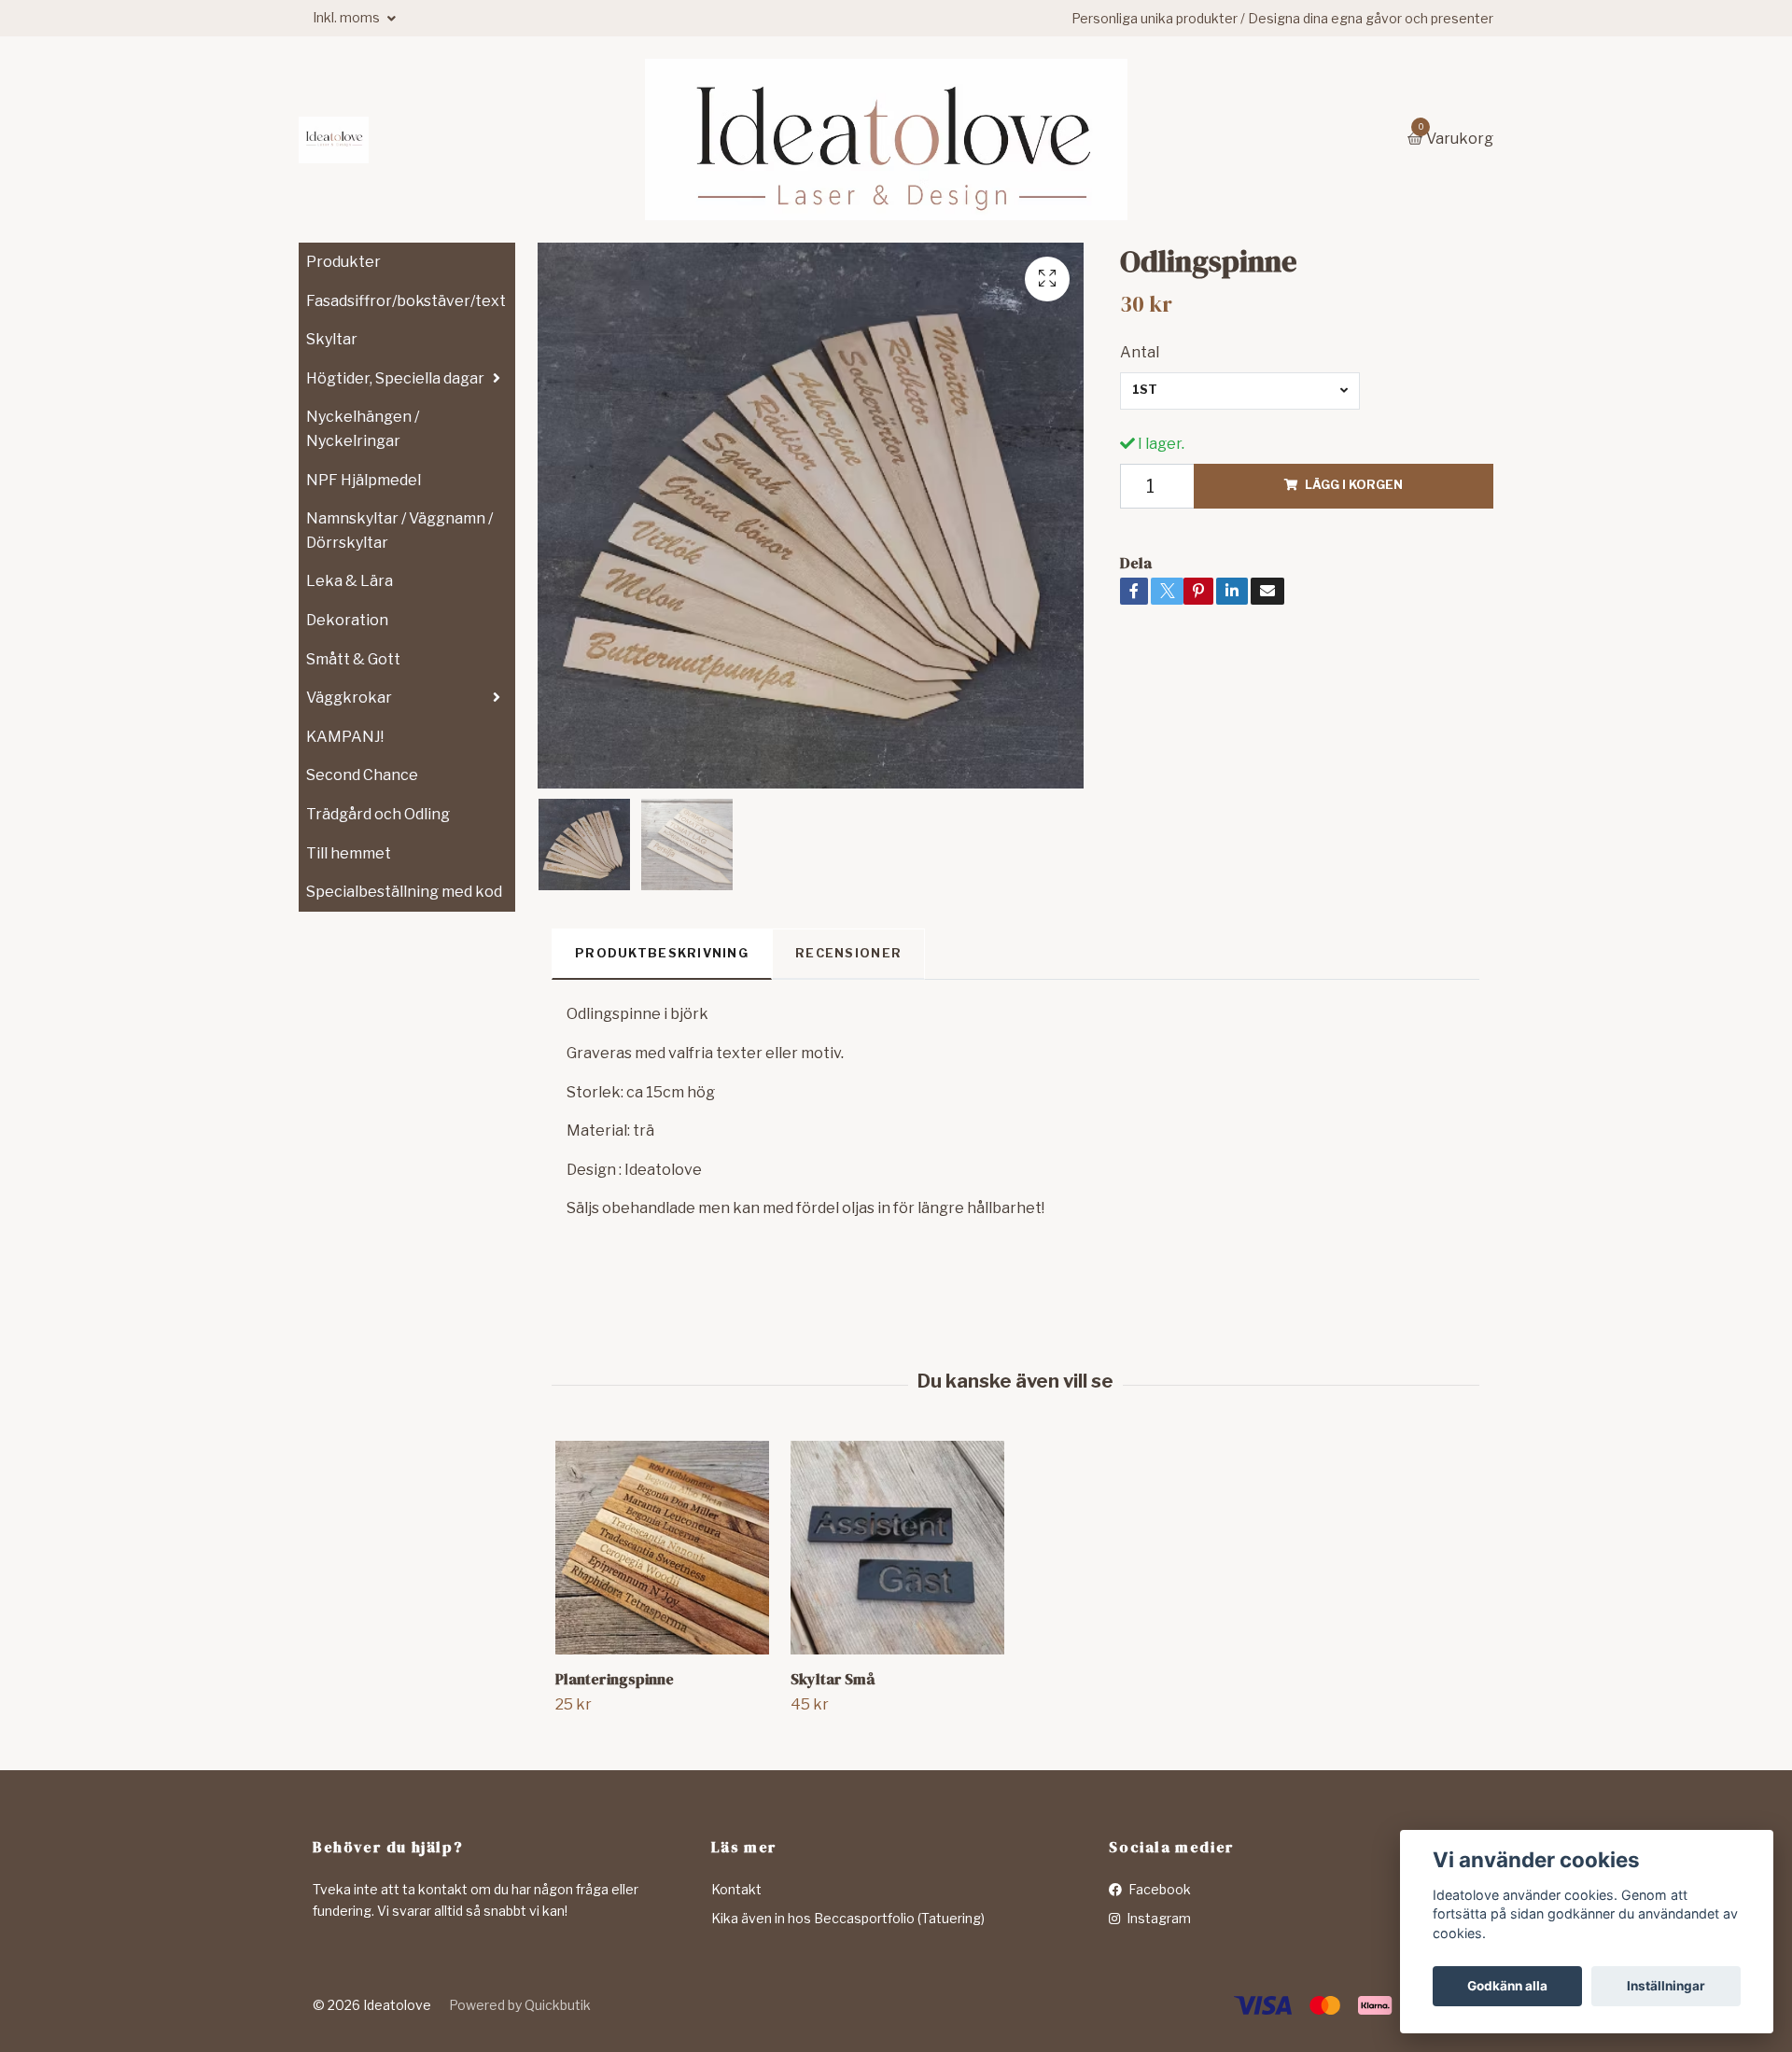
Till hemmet (349, 853)
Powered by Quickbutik (520, 2005)
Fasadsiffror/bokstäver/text (406, 301)
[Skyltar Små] (897, 1548)
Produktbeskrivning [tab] (662, 953)
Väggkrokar (349, 698)
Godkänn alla (1507, 1986)
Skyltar (332, 339)
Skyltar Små (833, 1679)
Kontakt (736, 1889)
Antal (1140, 352)
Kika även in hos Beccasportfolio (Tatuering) (848, 1918)
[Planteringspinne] (662, 1548)
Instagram (1157, 1918)
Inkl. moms (348, 17)
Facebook (1158, 1889)
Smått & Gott (353, 659)
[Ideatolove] (334, 140)
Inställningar (1666, 1986)
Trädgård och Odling (378, 814)
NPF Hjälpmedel (364, 480)
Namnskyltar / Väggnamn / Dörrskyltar (399, 530)
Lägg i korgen (1354, 485)
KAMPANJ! (345, 737)
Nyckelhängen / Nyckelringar (363, 429)
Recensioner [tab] (848, 953)
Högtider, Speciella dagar (395, 378)
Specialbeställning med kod (404, 892)
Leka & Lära (350, 581)
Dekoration (347, 620)
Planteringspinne (615, 1679)
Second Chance (362, 775)
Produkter (343, 262)
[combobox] (1240, 391)
